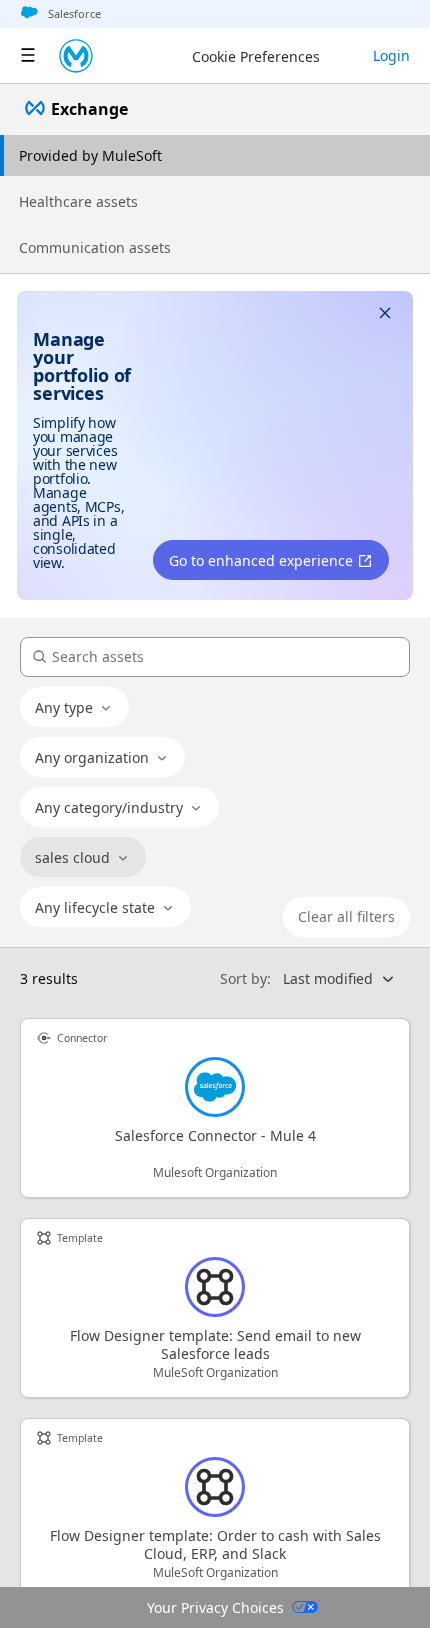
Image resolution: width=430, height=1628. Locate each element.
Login (391, 55)
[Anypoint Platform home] (76, 56)
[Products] (28, 56)
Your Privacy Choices (215, 1607)
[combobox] (74, 708)
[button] (385, 315)
